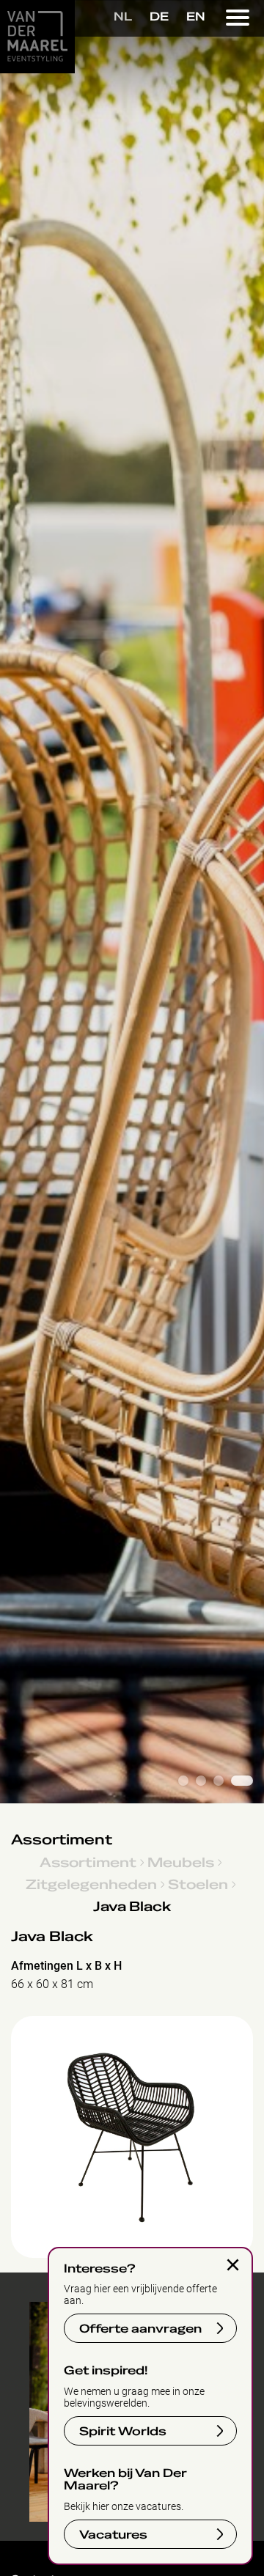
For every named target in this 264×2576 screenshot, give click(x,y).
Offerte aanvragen (140, 2329)
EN (196, 17)
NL (123, 17)
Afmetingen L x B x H (66, 1966)
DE (159, 17)
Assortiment (62, 1840)
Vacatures (113, 2535)
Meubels (181, 1862)
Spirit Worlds (123, 2432)
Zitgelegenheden (91, 1884)
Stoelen (198, 1884)
